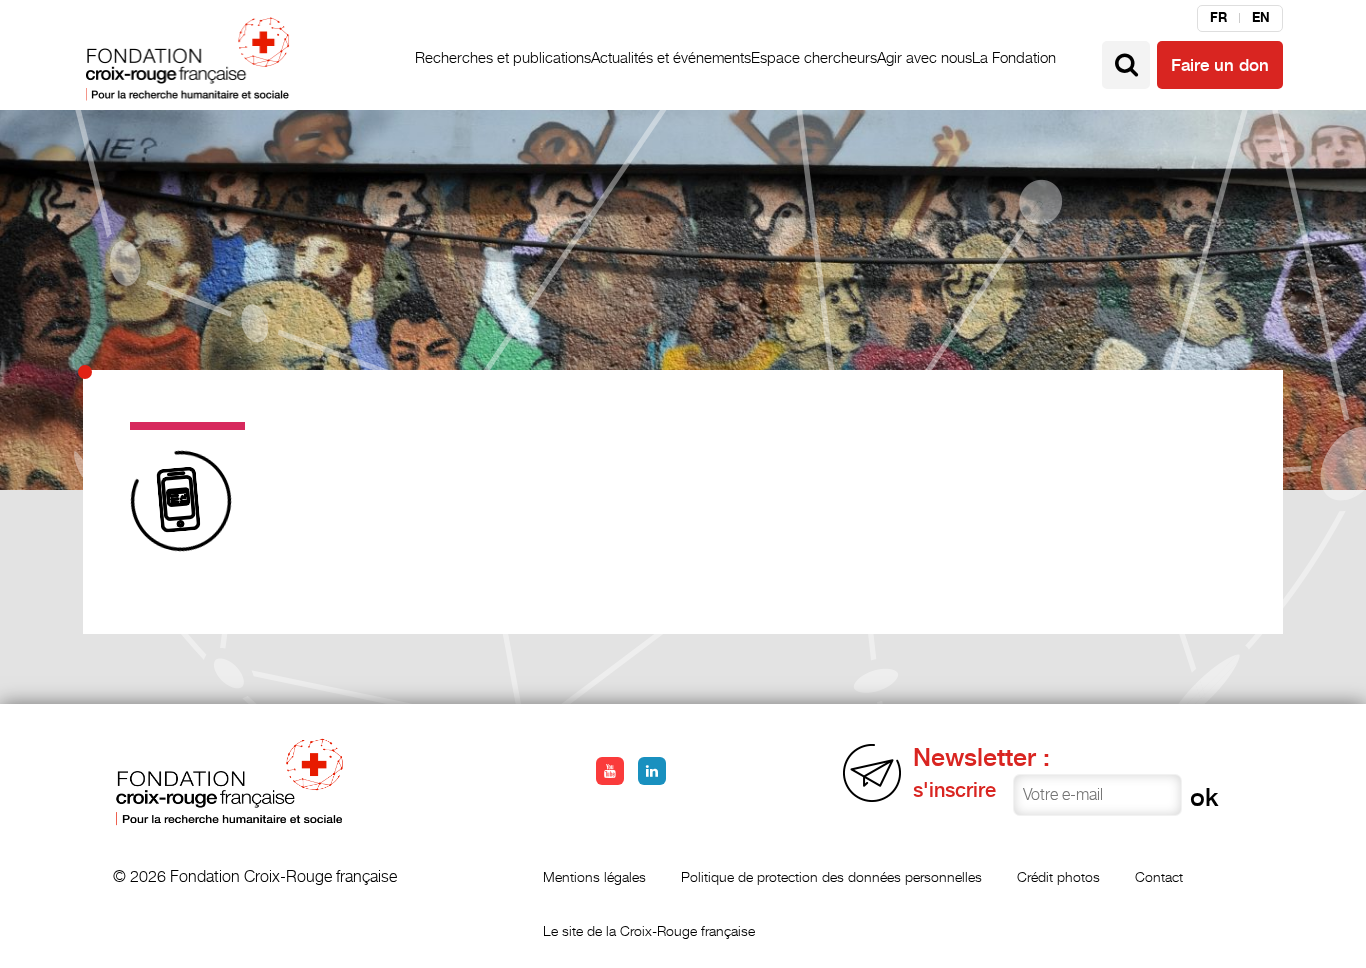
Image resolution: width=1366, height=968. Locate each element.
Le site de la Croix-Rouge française (649, 930)
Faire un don (1220, 65)
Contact (1159, 876)
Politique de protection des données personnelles (831, 876)
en (1261, 18)
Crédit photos (1058, 876)
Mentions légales (594, 876)
